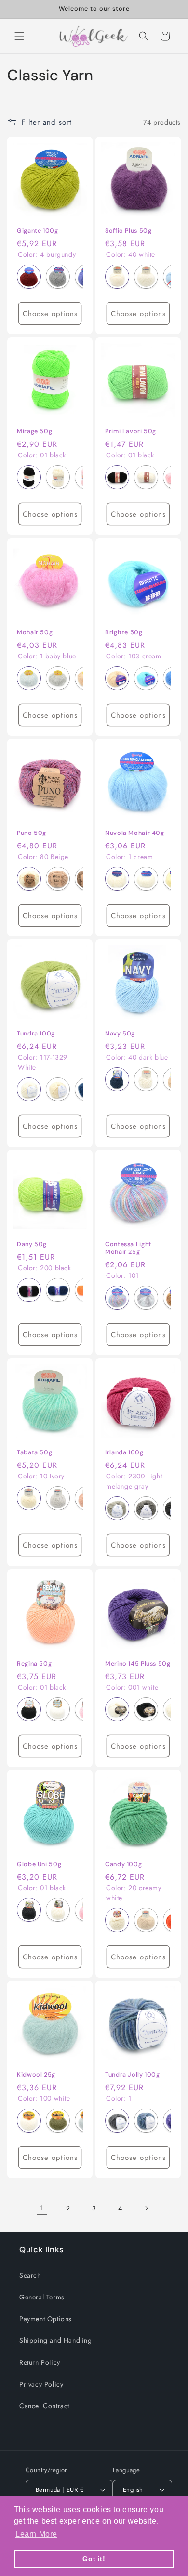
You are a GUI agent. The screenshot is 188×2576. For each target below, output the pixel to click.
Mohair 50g (35, 632)
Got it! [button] (94, 2559)
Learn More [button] (36, 2534)
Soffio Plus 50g (128, 231)
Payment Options (46, 2319)
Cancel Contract (44, 2406)
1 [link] (42, 2208)
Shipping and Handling (56, 2340)
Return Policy (40, 2362)
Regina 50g (34, 1664)
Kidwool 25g (36, 2075)
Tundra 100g (36, 1034)
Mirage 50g (34, 431)
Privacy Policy (41, 2384)
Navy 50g (120, 1034)
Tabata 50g (34, 1452)
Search (30, 2275)
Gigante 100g (38, 231)
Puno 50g (32, 833)
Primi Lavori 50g (131, 431)
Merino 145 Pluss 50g (138, 1664)
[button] (19, 36)
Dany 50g (32, 1244)
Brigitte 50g (124, 632)
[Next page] (146, 2208)
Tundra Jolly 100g (133, 2075)
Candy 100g (123, 1864)
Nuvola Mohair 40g (135, 833)
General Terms (42, 2297)
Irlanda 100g (124, 1452)
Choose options (50, 314)
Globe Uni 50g (39, 1864)
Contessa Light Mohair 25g (128, 1248)
